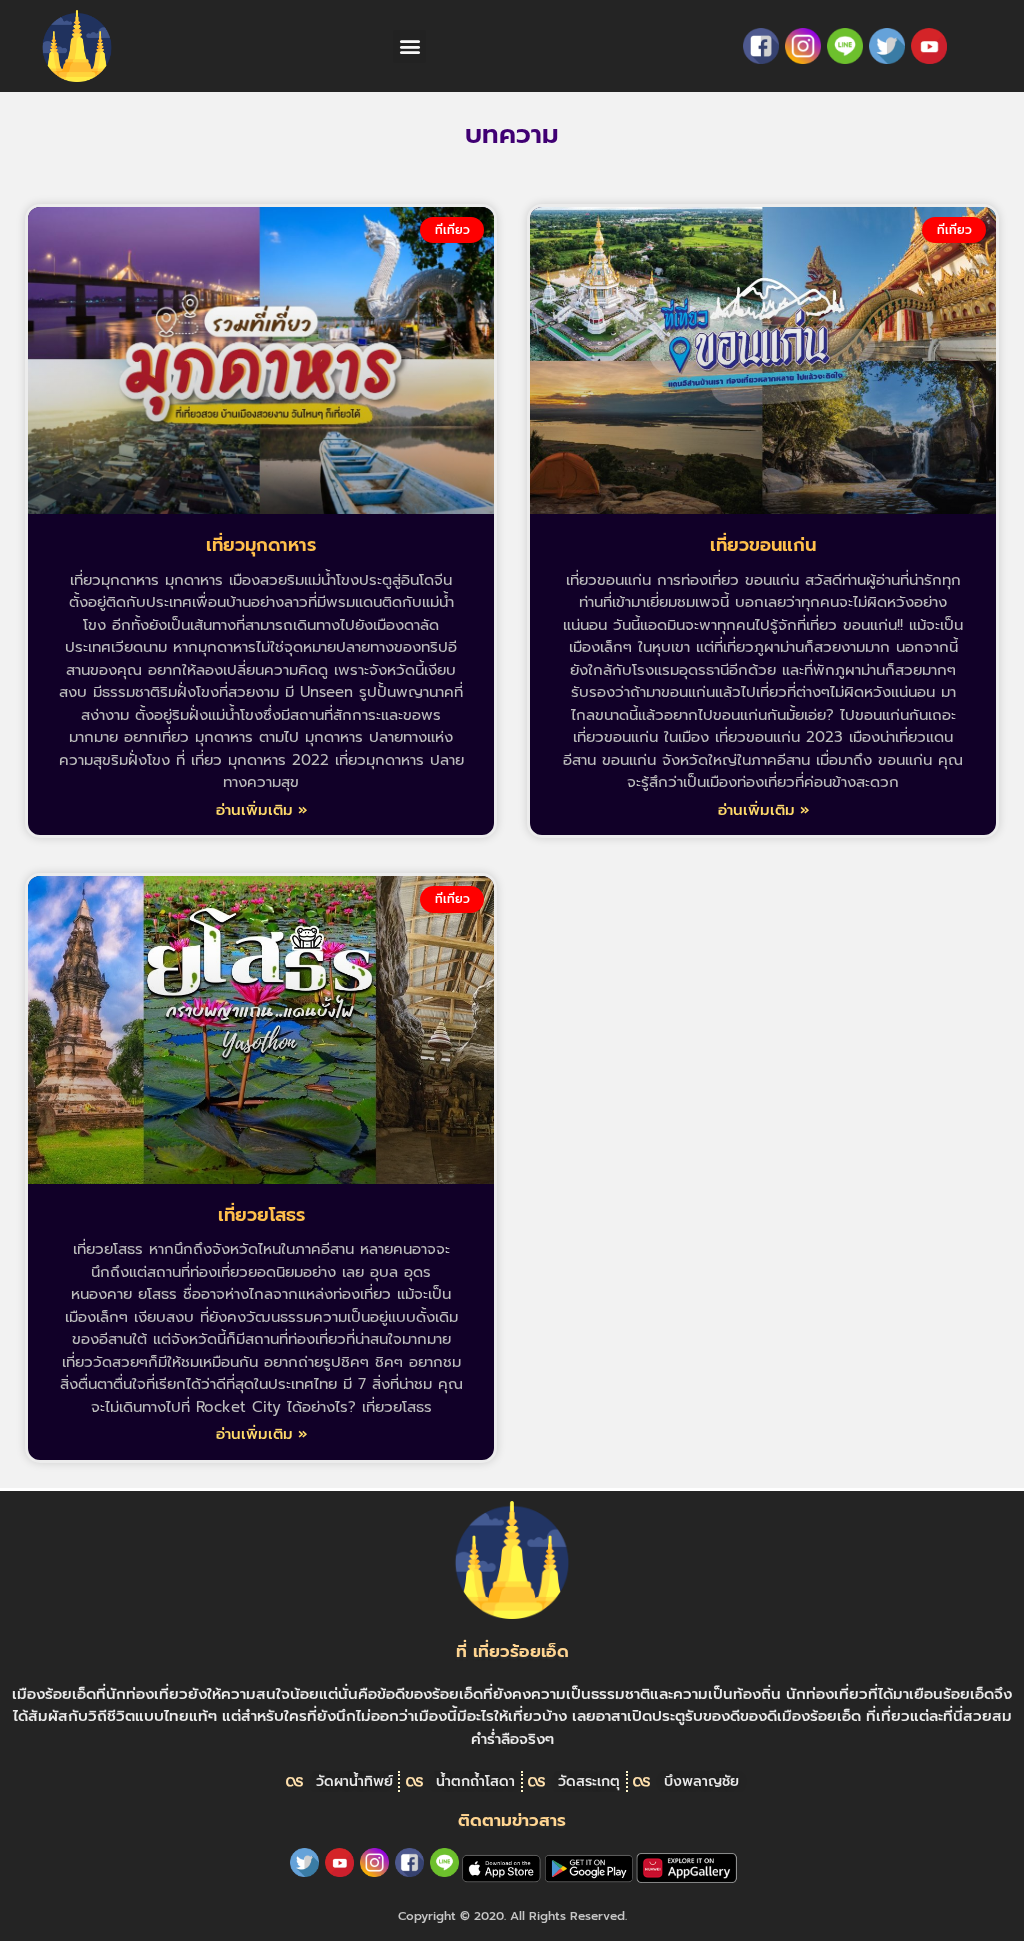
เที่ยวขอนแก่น (763, 545)
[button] (409, 46)
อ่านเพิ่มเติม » (261, 810)
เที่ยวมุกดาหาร (261, 545)
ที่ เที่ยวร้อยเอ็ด (512, 1651)
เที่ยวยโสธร (261, 1215)
